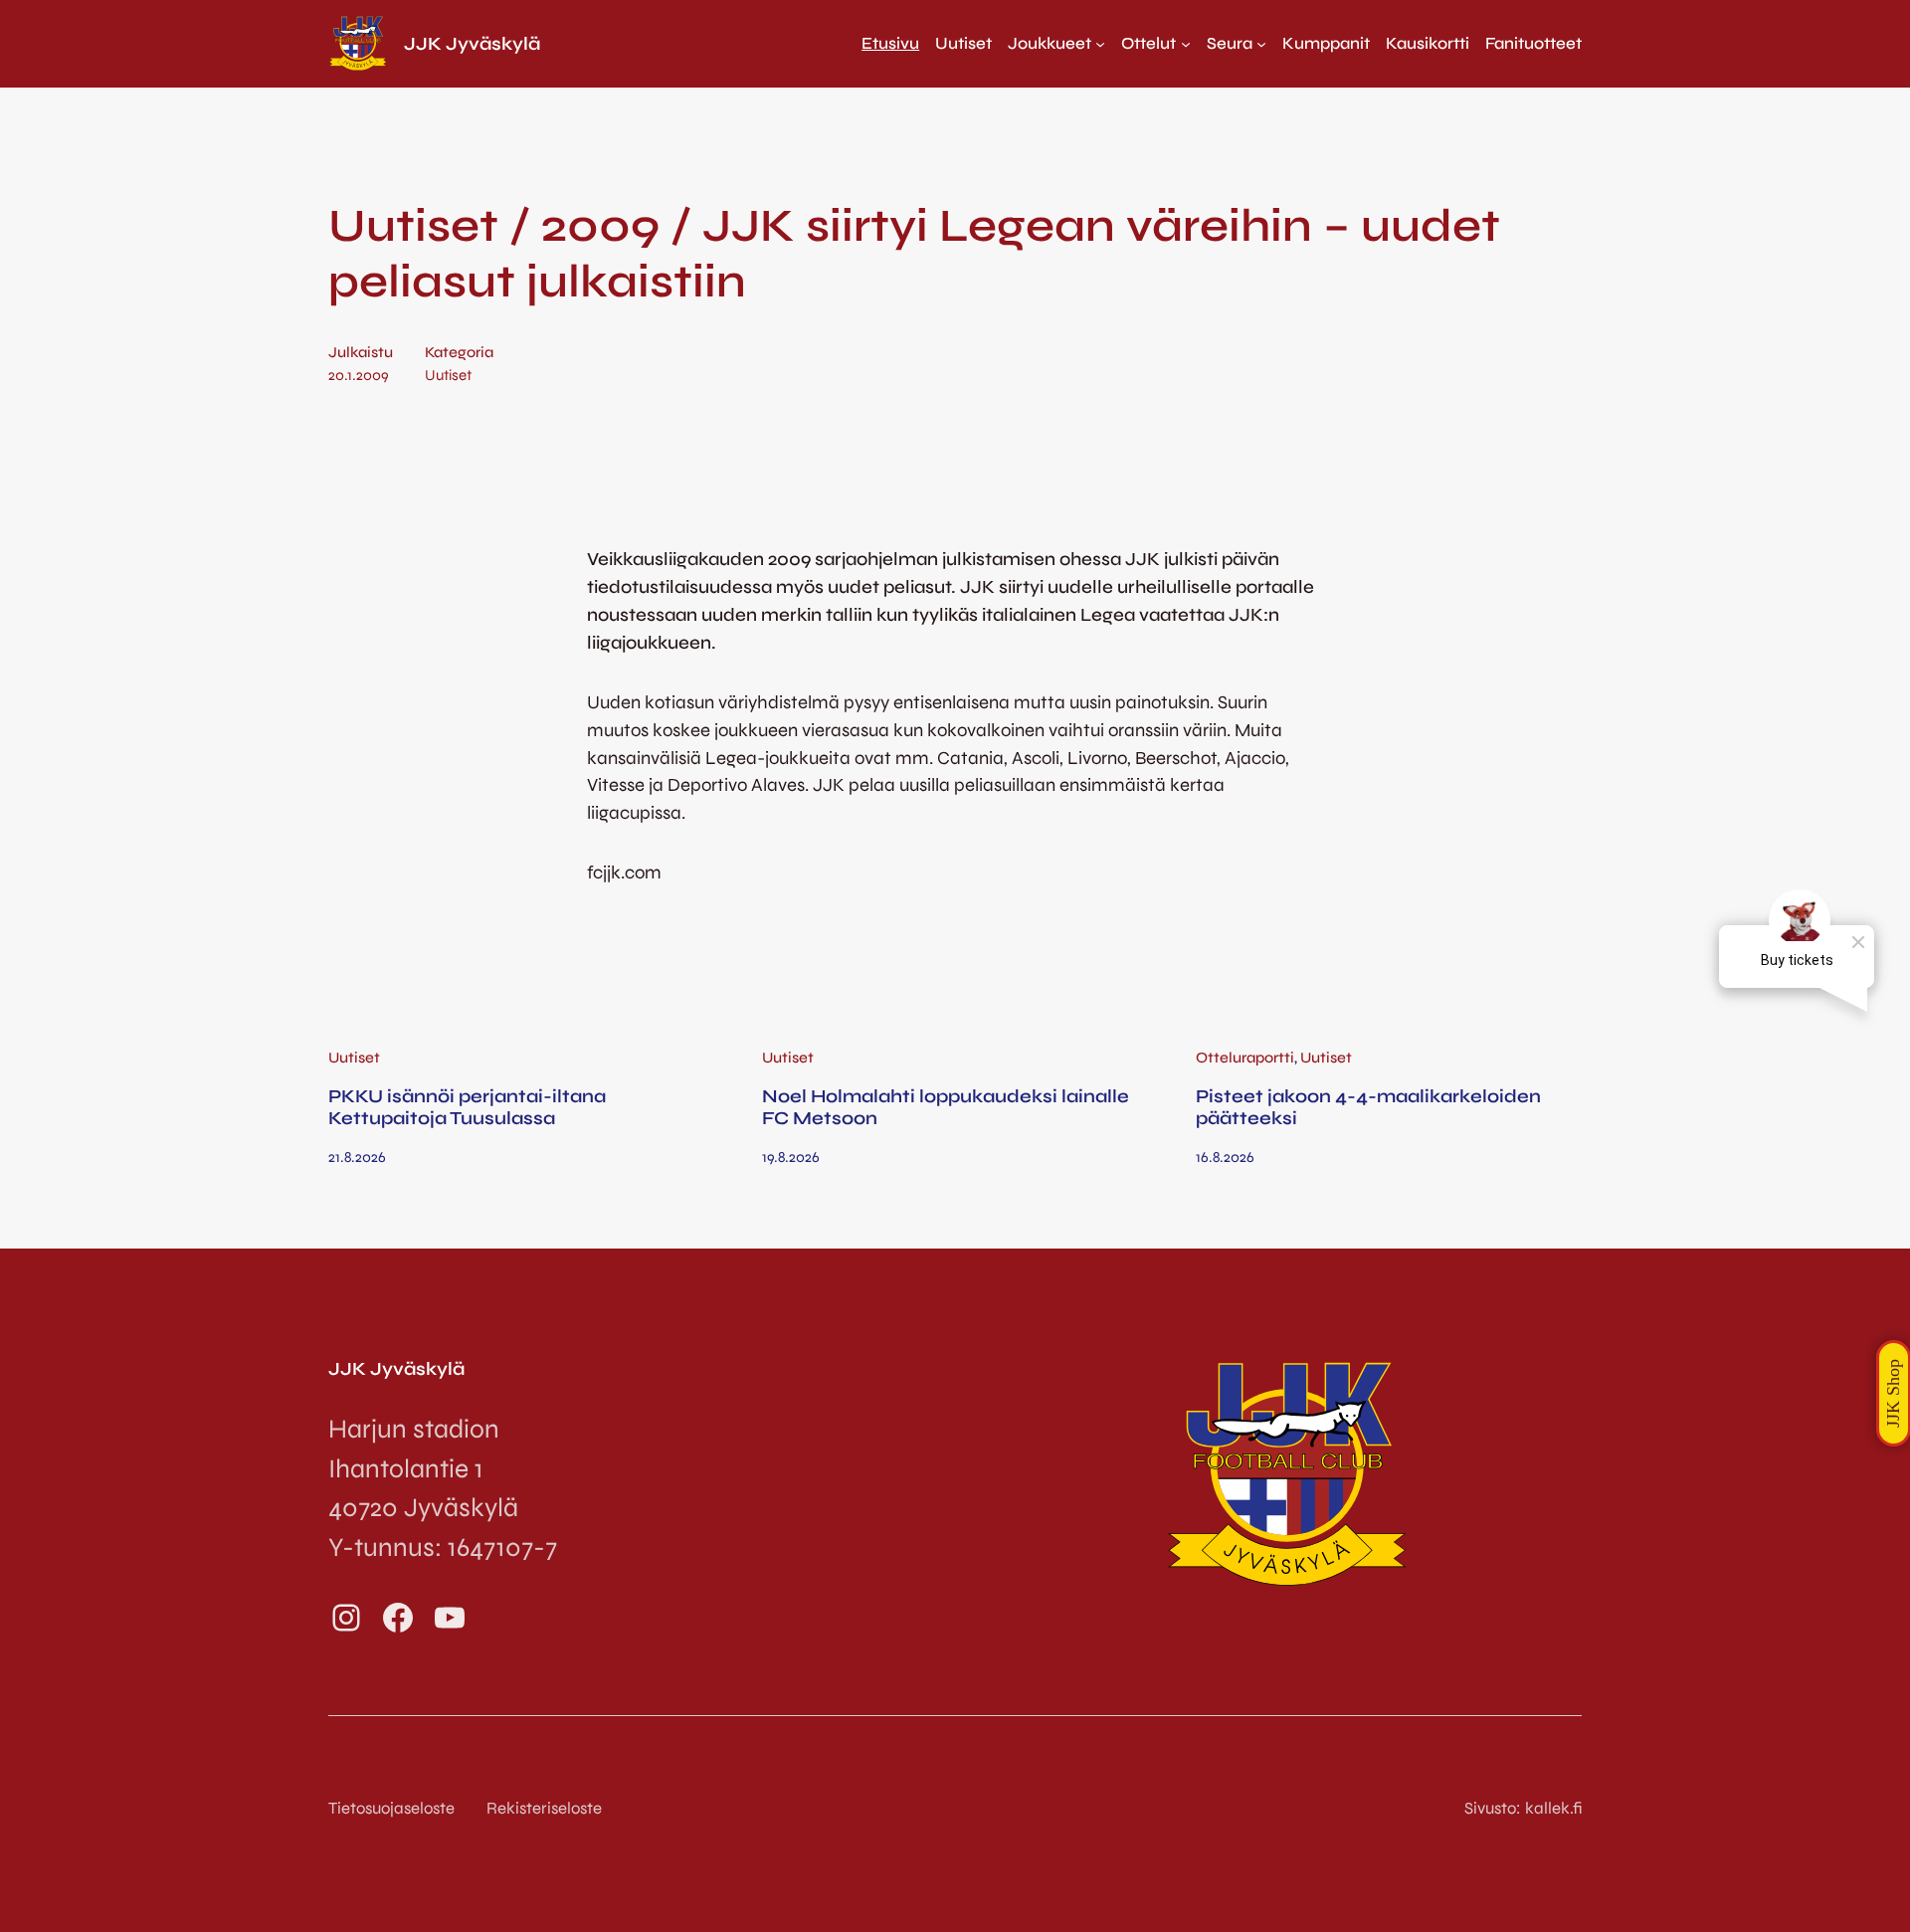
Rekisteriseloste (544, 1808)
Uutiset (448, 375)
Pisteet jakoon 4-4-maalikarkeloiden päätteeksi (1368, 1107)
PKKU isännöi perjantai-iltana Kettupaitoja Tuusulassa (467, 1107)
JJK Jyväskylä (472, 44)
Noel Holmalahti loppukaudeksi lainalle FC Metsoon (946, 1107)
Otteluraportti (1245, 1058)
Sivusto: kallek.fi (1523, 1808)
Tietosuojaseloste (391, 1808)
